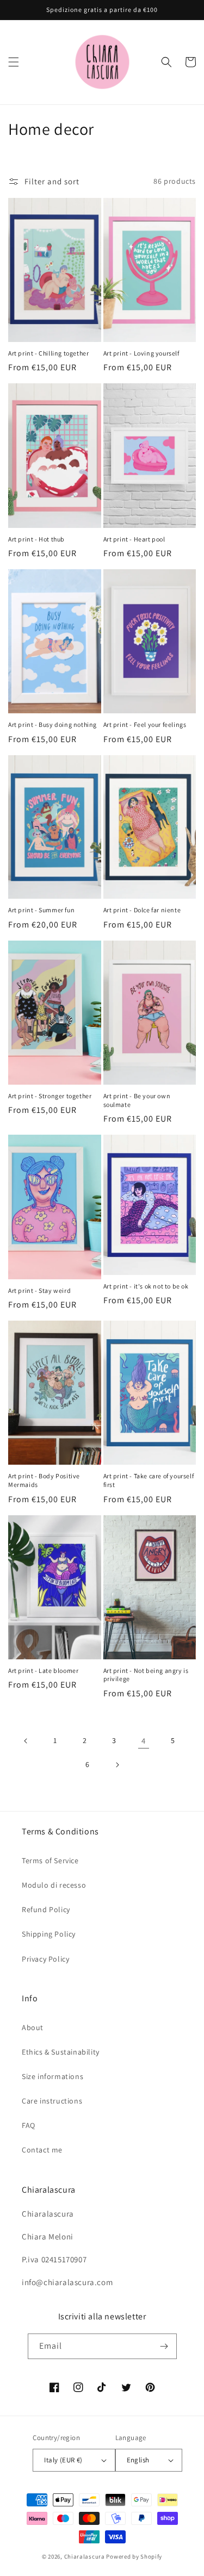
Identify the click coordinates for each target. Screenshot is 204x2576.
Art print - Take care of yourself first (149, 1480)
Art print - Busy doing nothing (52, 724)
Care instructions (52, 2101)
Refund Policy (46, 1909)
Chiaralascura (85, 2556)
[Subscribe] (164, 2346)
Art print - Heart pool (134, 539)
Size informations (52, 2076)
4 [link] (144, 1741)
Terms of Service (50, 1861)
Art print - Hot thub (36, 539)
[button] (14, 62)
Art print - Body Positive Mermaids (44, 1480)
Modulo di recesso (54, 1885)
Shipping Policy (49, 1934)
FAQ (29, 2125)
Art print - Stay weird (39, 1290)
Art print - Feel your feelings (145, 724)
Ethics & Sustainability (61, 2052)
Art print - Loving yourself (141, 353)
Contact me (42, 2150)
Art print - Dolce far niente (142, 910)
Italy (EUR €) (63, 2460)
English (138, 2460)
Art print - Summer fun (41, 910)
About (33, 2027)
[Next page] (117, 1765)
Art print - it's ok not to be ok (146, 1286)
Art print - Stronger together (50, 1096)
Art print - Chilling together (48, 353)
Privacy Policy (45, 1959)
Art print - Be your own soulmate (137, 1100)
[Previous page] (26, 1741)
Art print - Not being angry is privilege (146, 1675)
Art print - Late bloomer (43, 1670)
